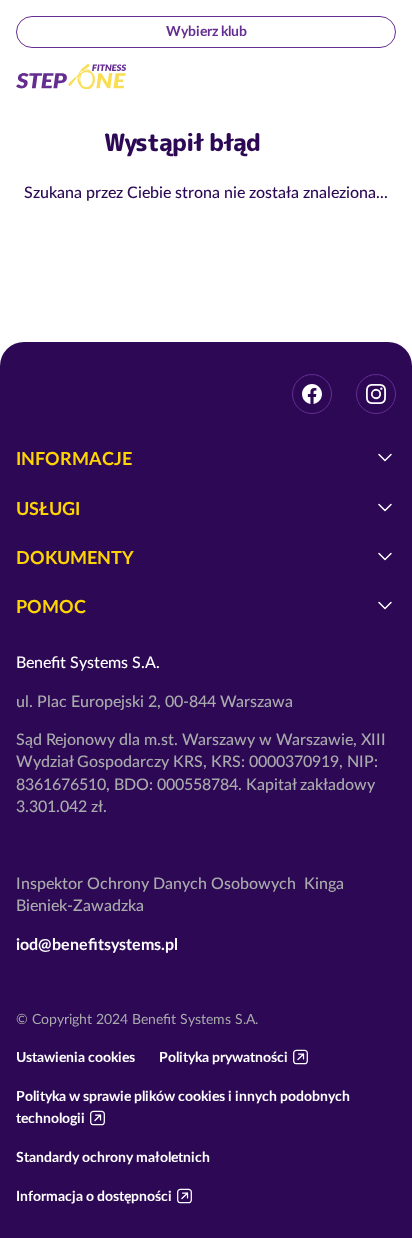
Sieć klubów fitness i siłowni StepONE (71, 76)
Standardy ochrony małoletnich (113, 1157)
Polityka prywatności (223, 1057)
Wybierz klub (206, 31)
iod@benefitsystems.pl (97, 944)
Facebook (312, 394)
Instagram (376, 394)
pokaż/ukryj (385, 457)
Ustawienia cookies (75, 1057)
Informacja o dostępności (94, 1196)
